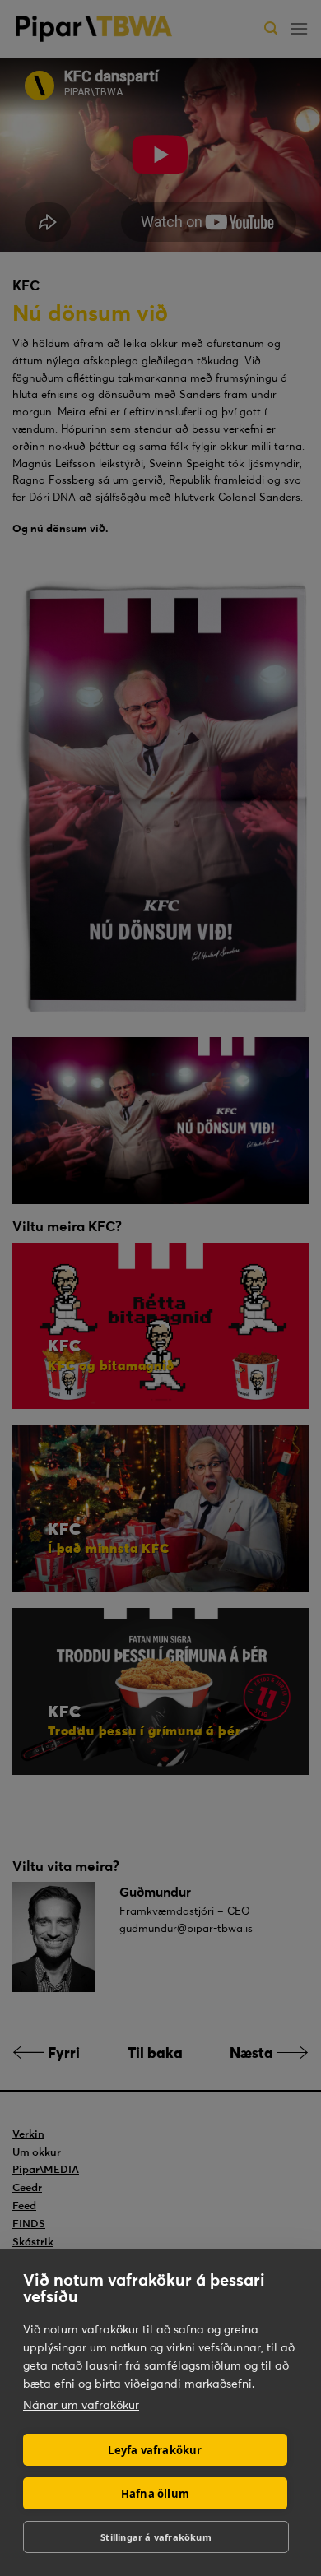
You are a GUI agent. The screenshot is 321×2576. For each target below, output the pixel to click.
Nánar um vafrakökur (81, 2405)
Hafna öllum (155, 2494)
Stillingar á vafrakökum (156, 2537)
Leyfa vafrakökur (155, 2450)
